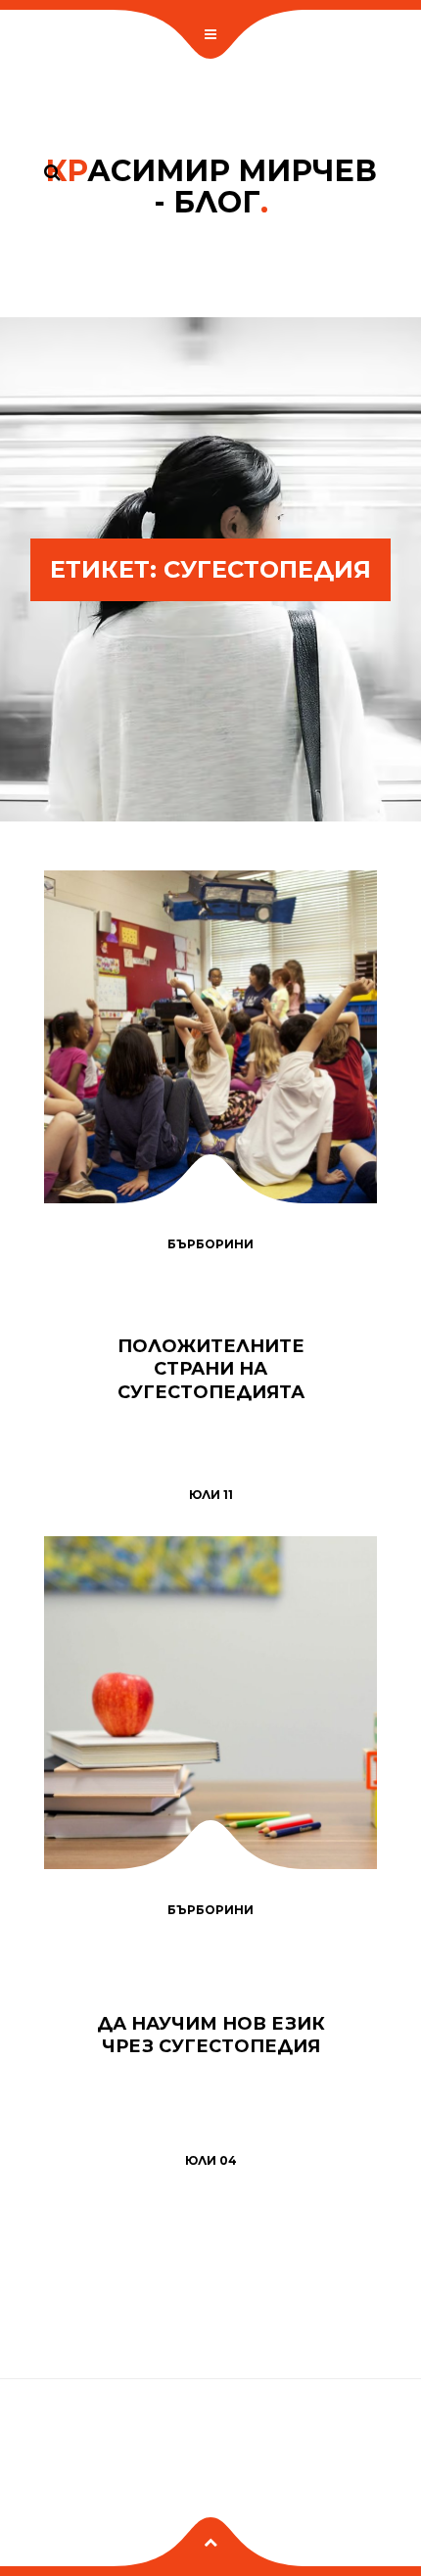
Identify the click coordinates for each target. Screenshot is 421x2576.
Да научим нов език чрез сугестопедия (211, 2035)
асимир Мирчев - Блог (211, 187)
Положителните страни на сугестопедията (211, 1369)
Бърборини (210, 1244)
